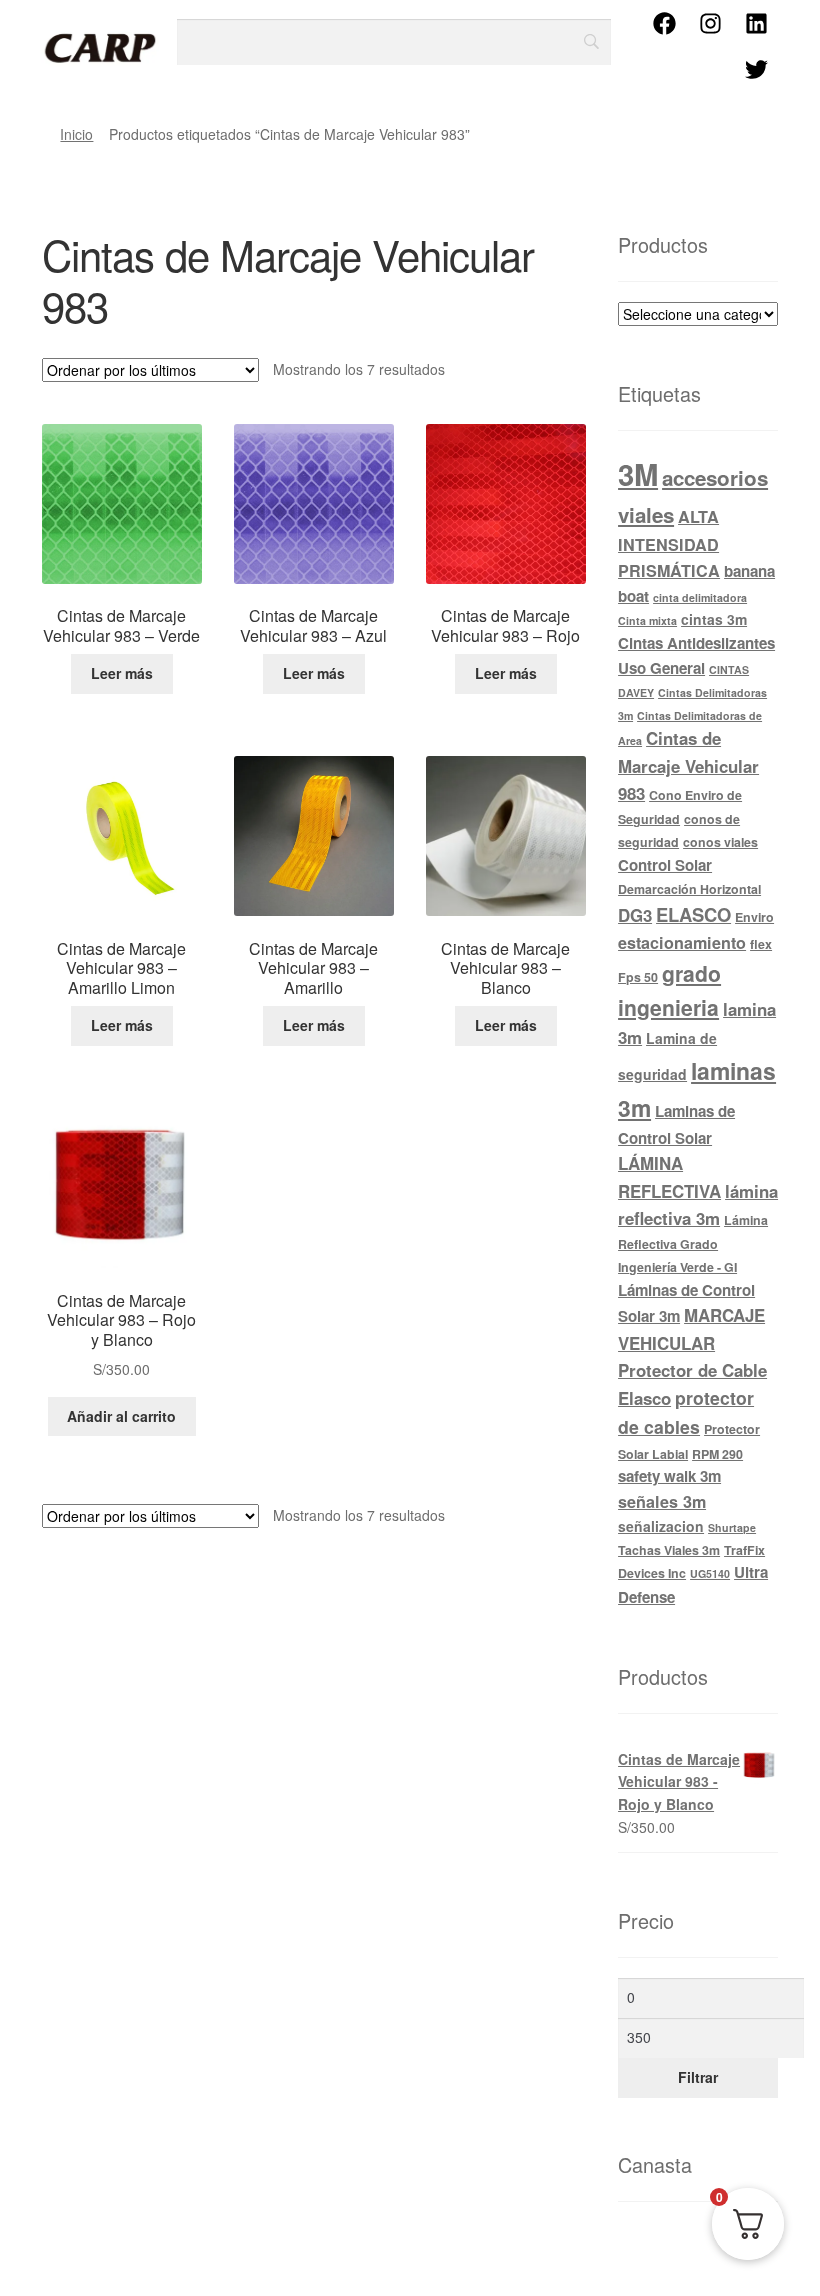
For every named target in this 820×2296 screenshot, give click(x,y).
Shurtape (732, 1527)
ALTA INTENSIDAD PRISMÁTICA (669, 543)
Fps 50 (638, 977)
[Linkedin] (756, 23)
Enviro (754, 917)
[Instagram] (710, 23)
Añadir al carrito (121, 1416)
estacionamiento (682, 942)
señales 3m (662, 1501)
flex (761, 944)
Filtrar (698, 2077)
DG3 (635, 915)
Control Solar (665, 865)
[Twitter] (756, 69)
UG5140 (710, 1573)
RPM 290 (717, 1454)
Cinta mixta (647, 620)
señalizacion (661, 1526)
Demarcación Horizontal (689, 889)
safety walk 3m (669, 1476)
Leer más (122, 673)
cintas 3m (714, 619)
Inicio (76, 134)
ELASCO (693, 914)
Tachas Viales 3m (669, 1550)
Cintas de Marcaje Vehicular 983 (688, 765)
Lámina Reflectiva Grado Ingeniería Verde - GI (693, 1243)
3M (638, 474)
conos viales (720, 842)
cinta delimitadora (700, 597)
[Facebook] (664, 23)
